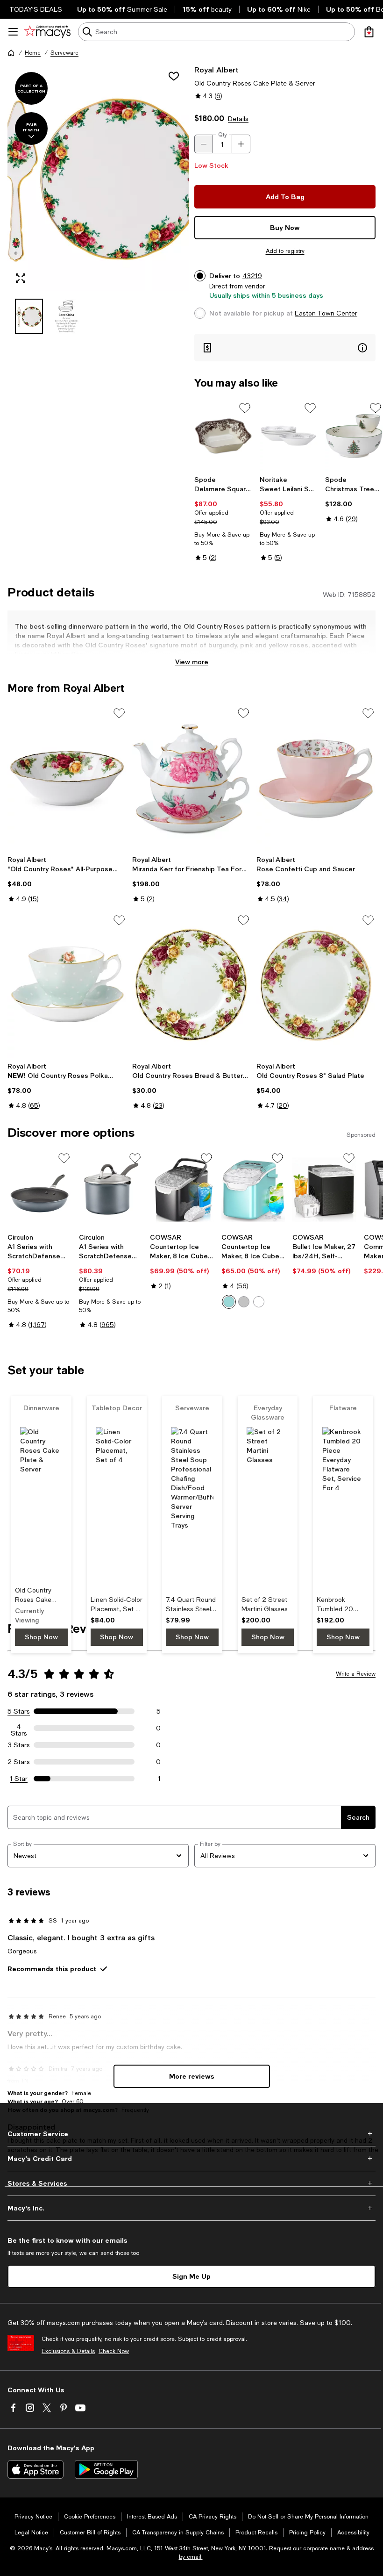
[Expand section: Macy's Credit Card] (191, 2159)
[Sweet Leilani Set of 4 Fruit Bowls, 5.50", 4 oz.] (289, 436)
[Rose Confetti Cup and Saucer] (316, 778)
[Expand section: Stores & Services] (191, 2183)
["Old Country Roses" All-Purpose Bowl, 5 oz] (67, 778)
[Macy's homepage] (11, 53)
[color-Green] (229, 1302)
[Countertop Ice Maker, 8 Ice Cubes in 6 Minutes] (182, 1190)
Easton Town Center (326, 313)
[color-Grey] (244, 1302)
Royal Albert (216, 69)
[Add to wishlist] (174, 76)
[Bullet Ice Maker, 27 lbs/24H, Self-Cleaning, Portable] (324, 1190)
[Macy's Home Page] (47, 32)
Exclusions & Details (68, 2351)
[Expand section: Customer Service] (191, 2134)
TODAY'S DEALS (36, 9)
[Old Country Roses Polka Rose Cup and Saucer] (67, 985)
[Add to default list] (245, 408)
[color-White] (259, 1302)
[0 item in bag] (369, 32)
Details (238, 119)
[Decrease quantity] (204, 144)
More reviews (192, 2076)
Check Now (114, 2351)
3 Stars (19, 1745)
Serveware (64, 53)
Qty (223, 135)
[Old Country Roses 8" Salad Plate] (316, 985)
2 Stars (19, 1762)
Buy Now (285, 227)
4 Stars (19, 1728)
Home (33, 53)
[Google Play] (106, 2469)
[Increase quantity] (241, 144)
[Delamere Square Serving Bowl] (223, 436)
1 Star (19, 1779)
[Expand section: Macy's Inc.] (191, 2208)
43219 (252, 276)
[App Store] (35, 2469)
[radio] (229, 1302)
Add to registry (285, 251)
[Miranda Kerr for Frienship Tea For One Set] (192, 778)
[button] (98, 199)
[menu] (13, 32)
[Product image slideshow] (98, 178)
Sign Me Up (191, 2276)
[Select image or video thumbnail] (29, 316)
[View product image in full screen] (21, 278)
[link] (223, 519)
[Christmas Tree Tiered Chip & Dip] (354, 436)
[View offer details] (285, 348)
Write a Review (356, 1674)
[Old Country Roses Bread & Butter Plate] (192, 985)
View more (192, 662)
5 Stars (19, 1711)
